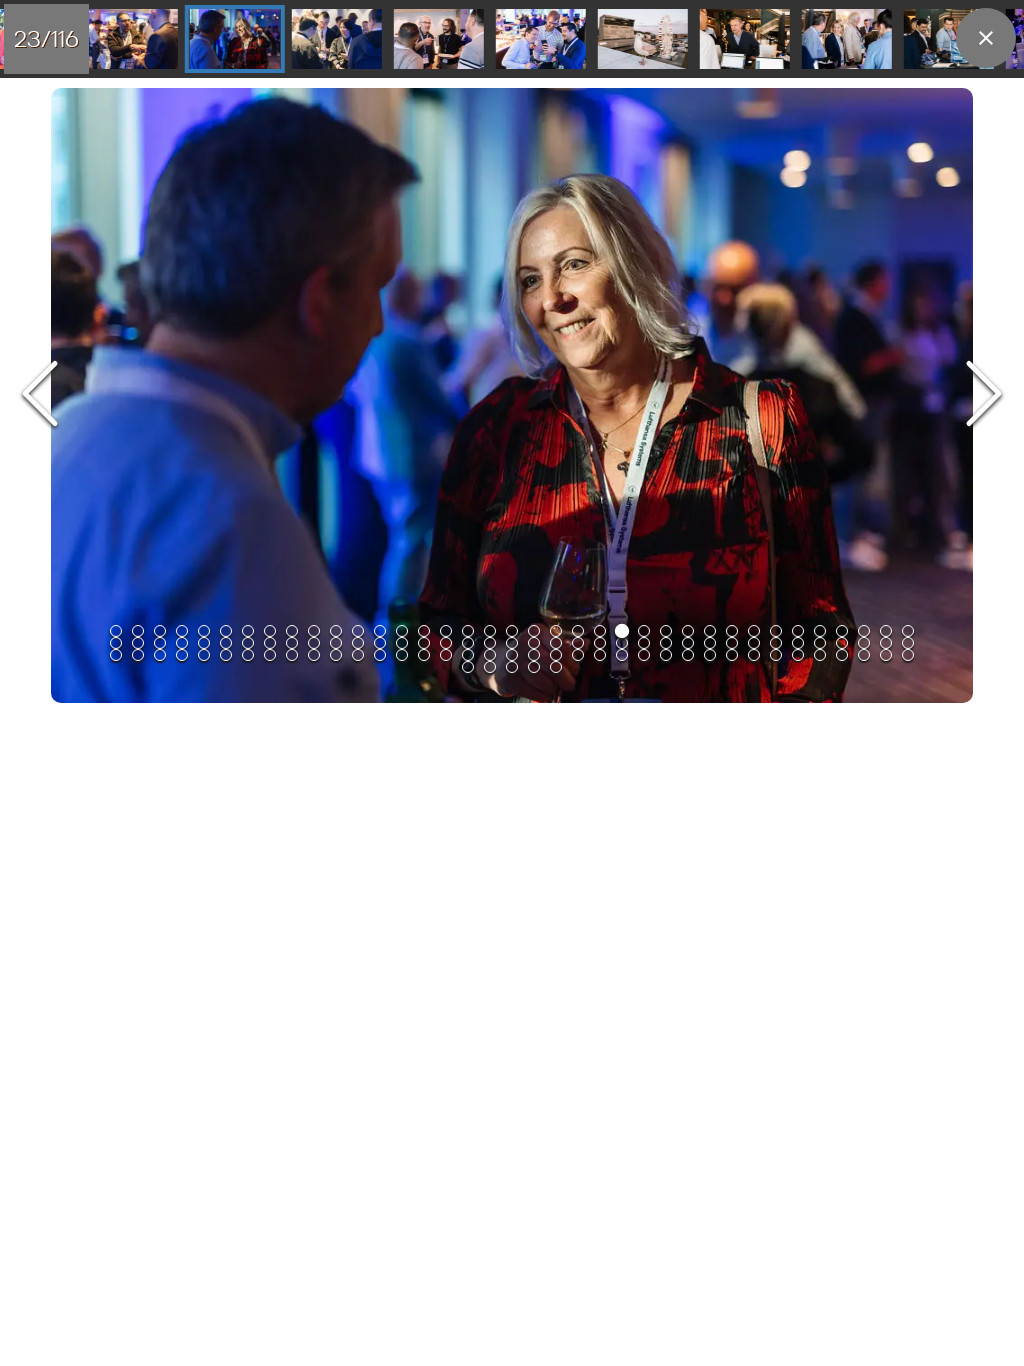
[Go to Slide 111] (908, 655)
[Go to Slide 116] (556, 667)
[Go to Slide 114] (512, 667)
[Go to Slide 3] (160, 631)
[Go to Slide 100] (666, 655)
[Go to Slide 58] (556, 643)
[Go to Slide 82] (270, 655)
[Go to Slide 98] (622, 655)
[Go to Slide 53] (446, 643)
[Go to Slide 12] (358, 631)
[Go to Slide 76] (138, 655)
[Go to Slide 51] (402, 643)
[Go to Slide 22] (578, 631)
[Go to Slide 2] (138, 631)
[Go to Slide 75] (116, 655)
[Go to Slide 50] (380, 643)
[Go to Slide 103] (732, 655)
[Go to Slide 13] (380, 631)
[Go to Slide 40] (160, 643)
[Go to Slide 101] (688, 655)
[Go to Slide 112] (468, 667)
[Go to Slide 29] (745, 39)
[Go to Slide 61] (622, 643)
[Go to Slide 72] (864, 643)
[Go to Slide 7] (248, 631)
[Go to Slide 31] (949, 39)
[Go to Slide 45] (270, 643)
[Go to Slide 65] (710, 643)
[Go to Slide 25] (337, 39)
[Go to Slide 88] (402, 655)
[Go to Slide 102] (710, 655)
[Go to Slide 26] (439, 39)
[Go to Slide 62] (644, 643)
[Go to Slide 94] (534, 655)
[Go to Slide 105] (776, 655)
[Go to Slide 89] (424, 655)
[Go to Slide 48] (336, 643)
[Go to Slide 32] (798, 631)
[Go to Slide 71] (842, 643)
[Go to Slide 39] (138, 643)
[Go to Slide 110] (886, 655)
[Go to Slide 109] (864, 655)
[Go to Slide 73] (886, 643)
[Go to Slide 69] (798, 643)
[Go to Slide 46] (292, 643)
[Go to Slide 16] (446, 631)
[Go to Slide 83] (292, 655)
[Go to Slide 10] (314, 631)
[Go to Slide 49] (358, 643)
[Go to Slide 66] (732, 643)
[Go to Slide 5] (204, 631)
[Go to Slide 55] (490, 643)
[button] (512, 395)
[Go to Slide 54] (468, 643)
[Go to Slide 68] (776, 643)
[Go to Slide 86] (358, 655)
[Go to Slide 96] (578, 655)
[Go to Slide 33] (820, 631)
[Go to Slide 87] (380, 655)
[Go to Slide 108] (842, 655)
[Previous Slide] (40, 395)
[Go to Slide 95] (556, 655)
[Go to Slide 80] (226, 655)
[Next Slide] (984, 395)
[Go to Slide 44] (248, 643)
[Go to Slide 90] (446, 655)
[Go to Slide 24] (235, 39)
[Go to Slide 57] (534, 643)
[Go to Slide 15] (424, 631)
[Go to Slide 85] (336, 655)
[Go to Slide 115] (534, 667)
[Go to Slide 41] (182, 643)
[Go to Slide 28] (643, 39)
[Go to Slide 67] (754, 643)
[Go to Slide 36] (886, 631)
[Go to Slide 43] (226, 643)
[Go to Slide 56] (512, 643)
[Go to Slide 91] (468, 655)
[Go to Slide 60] (600, 643)
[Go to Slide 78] (182, 655)
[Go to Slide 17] (468, 631)
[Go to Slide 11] (336, 631)
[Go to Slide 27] (541, 39)
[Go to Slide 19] (512, 631)
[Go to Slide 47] (314, 643)
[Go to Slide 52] (424, 643)
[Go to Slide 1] (116, 631)
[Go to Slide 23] (133, 39)
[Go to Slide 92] (490, 655)
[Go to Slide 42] (204, 643)
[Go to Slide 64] (688, 643)
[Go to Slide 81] (248, 655)
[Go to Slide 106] (798, 655)
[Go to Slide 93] (512, 655)
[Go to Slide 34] (842, 631)
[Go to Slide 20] (534, 631)
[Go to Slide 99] (644, 655)
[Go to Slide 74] (908, 643)
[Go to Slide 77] (160, 655)
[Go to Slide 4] (182, 631)
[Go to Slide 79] (204, 655)
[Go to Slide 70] (820, 643)
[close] (986, 38)
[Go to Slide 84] (314, 655)
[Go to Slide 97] (600, 655)
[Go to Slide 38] (116, 643)
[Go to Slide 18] (490, 631)
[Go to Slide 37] (908, 631)
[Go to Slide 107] (820, 655)
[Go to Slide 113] (490, 667)
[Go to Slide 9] (292, 631)
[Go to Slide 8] (270, 631)
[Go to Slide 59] (578, 643)
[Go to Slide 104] (754, 655)
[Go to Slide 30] (847, 39)
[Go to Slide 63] (666, 643)
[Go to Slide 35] (864, 631)
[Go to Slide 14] (402, 631)
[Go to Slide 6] (226, 631)
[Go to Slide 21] (556, 631)
